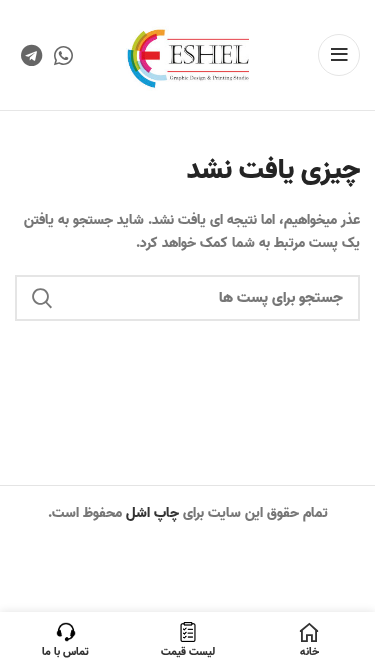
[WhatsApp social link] (63, 55)
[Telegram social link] (31, 55)
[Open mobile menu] (339, 55)
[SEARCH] (42, 298)
